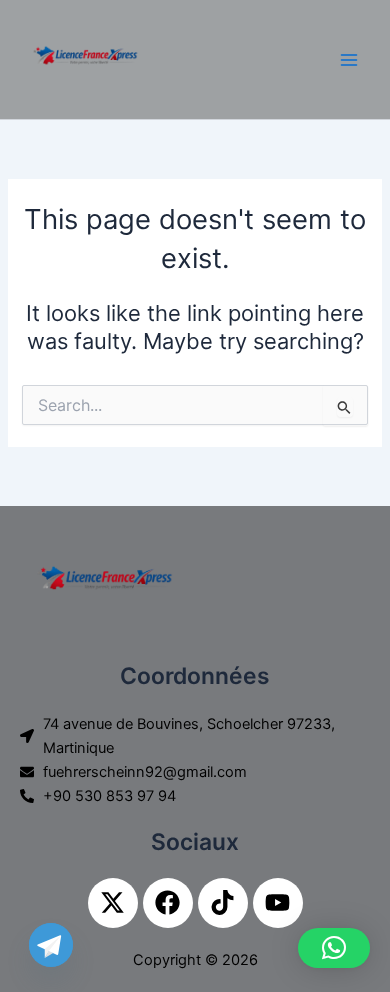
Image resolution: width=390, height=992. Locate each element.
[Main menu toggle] (349, 60)
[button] (334, 948)
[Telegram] (51, 945)
